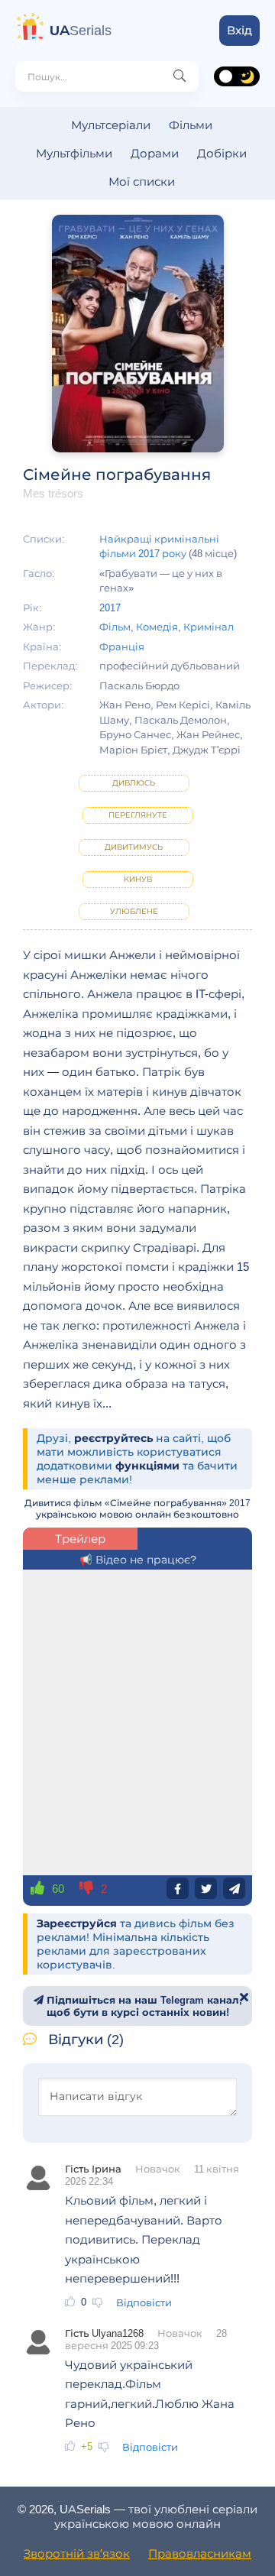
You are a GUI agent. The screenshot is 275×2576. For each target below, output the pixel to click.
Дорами (155, 153)
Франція (122, 646)
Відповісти (144, 2302)
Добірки (222, 153)
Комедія (157, 627)
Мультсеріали (111, 125)
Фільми (191, 125)
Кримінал (209, 627)
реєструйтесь (113, 1438)
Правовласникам (200, 2553)
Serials (81, 31)
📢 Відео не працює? (138, 1560)
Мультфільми (74, 153)
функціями (147, 1466)
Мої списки (142, 181)
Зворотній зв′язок (77, 2553)
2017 (110, 608)
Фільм (115, 627)
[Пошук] (180, 76)
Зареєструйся (77, 1923)
